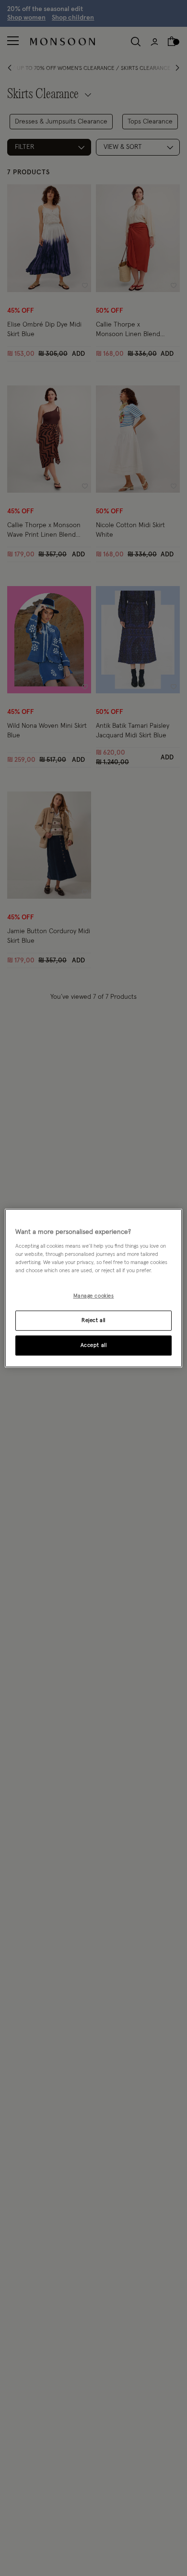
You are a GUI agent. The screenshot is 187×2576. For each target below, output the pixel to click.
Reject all (93, 1320)
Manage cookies (94, 1296)
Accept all (94, 1345)
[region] (94, 1288)
